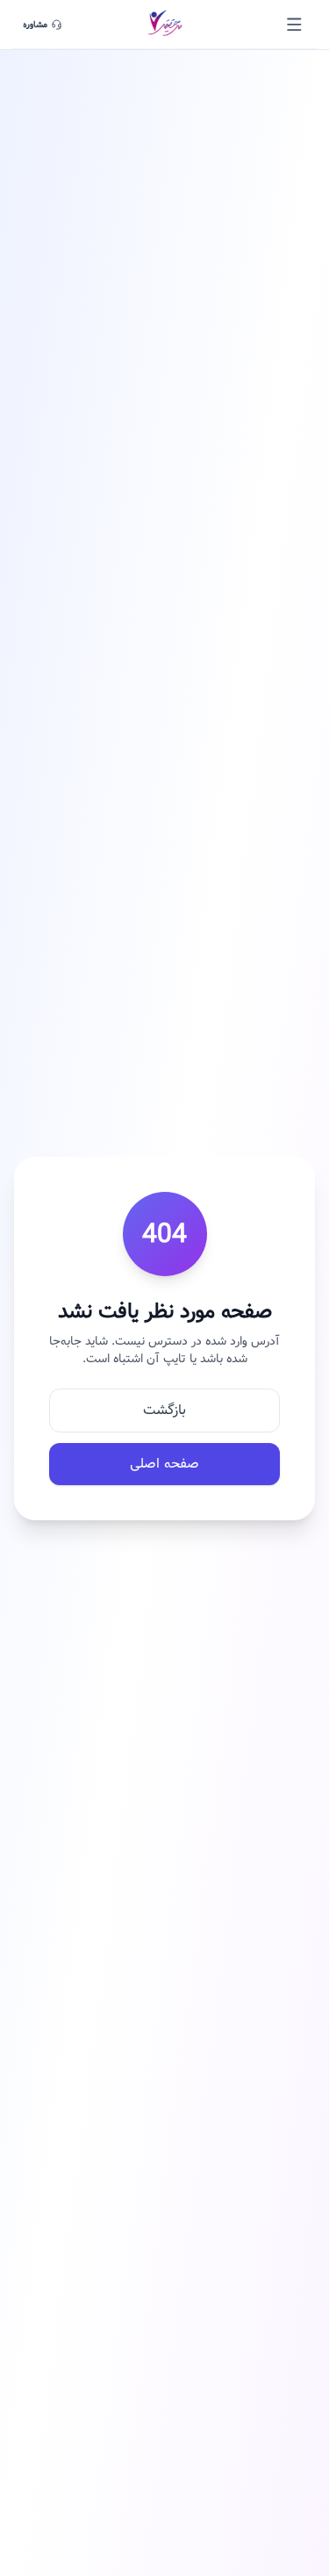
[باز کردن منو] (294, 25)
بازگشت (164, 1410)
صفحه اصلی (164, 1464)
